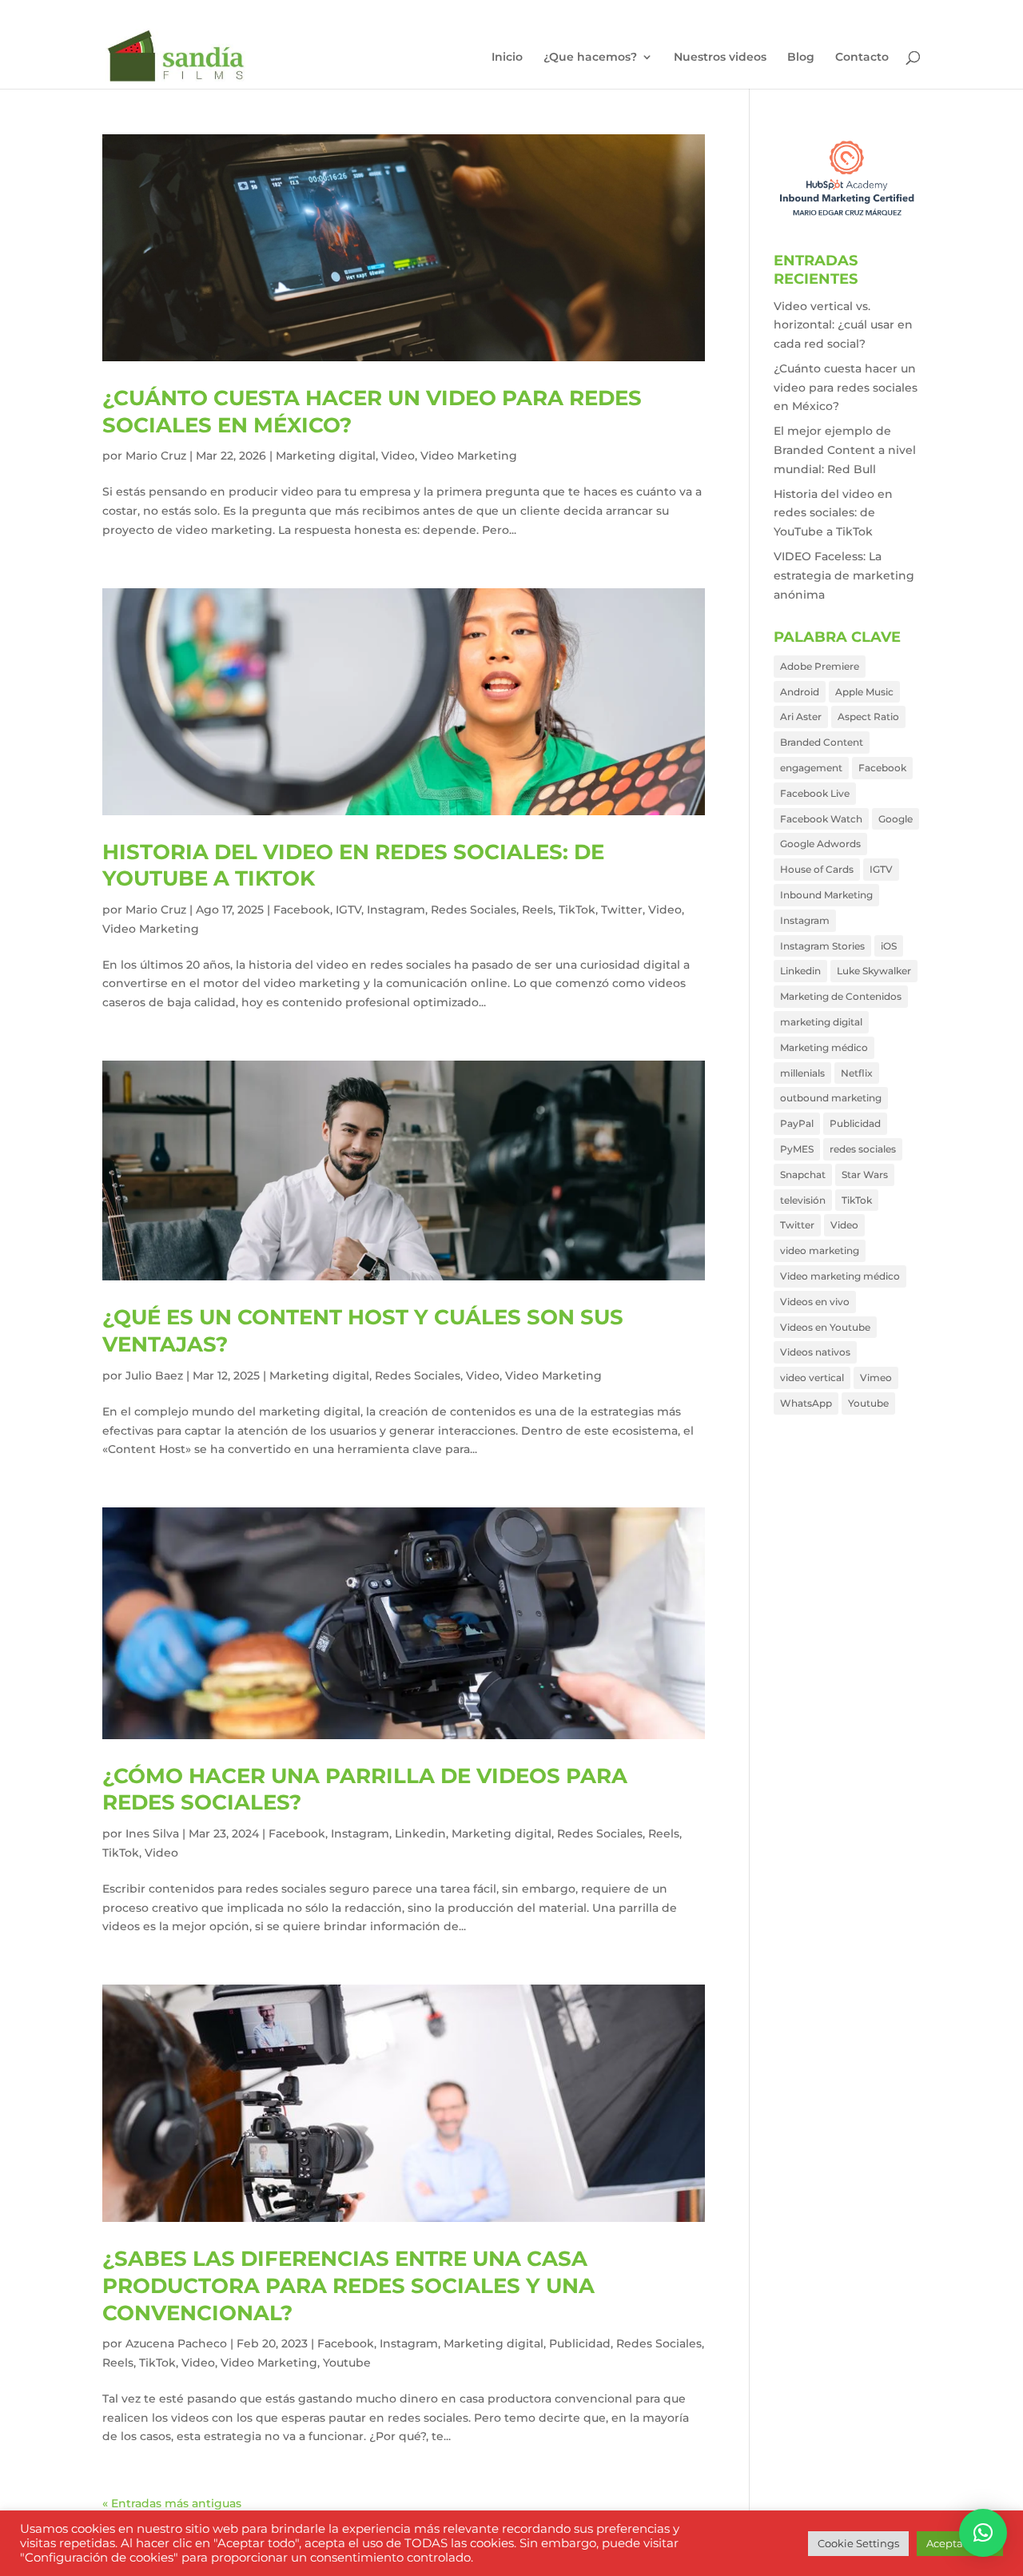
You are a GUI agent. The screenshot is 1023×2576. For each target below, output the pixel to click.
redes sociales (863, 1149)
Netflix (857, 1073)
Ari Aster (801, 717)
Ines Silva (152, 1833)
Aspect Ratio (868, 717)
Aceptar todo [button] (960, 2543)
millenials (802, 1073)
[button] (983, 2533)
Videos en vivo (815, 1302)
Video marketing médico (840, 1276)
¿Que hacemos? (590, 58)
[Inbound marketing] (847, 217)
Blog (801, 58)
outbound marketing (831, 1098)
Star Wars (865, 1175)
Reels (537, 910)
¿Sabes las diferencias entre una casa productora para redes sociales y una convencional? (348, 2286)
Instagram (396, 910)
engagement (811, 768)
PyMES (797, 1149)
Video (398, 456)
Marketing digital (326, 456)
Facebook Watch (821, 819)
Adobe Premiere (820, 666)
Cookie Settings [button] (858, 2543)
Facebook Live (815, 793)
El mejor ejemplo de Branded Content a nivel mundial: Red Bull (845, 450)
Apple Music (864, 692)
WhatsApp (806, 1403)
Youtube (347, 2363)
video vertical (812, 1378)
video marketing (820, 1250)
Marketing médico (824, 1047)
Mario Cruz (156, 456)
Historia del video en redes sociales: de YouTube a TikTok (833, 513)
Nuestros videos (720, 58)
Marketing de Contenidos (841, 996)
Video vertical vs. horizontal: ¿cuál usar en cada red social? (843, 325)
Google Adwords (820, 844)
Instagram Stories (822, 946)
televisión (803, 1200)
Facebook (302, 910)
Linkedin (420, 1833)
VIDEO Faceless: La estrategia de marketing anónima (844, 575)
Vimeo (876, 1378)
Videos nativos (815, 1352)
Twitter (622, 910)
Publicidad (580, 2343)
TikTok (577, 910)
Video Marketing (469, 456)
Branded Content (822, 742)
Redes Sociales (474, 910)
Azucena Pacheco (176, 2343)
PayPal (797, 1123)
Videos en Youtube (825, 1327)
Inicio (507, 58)
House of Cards (817, 869)
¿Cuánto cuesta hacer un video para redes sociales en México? (846, 388)
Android (800, 692)
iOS (889, 946)
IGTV (348, 910)
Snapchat (803, 1175)
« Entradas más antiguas (172, 2503)
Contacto (862, 58)
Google (896, 819)
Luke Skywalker (874, 971)
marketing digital (821, 1022)
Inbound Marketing (826, 895)
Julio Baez (154, 1376)
